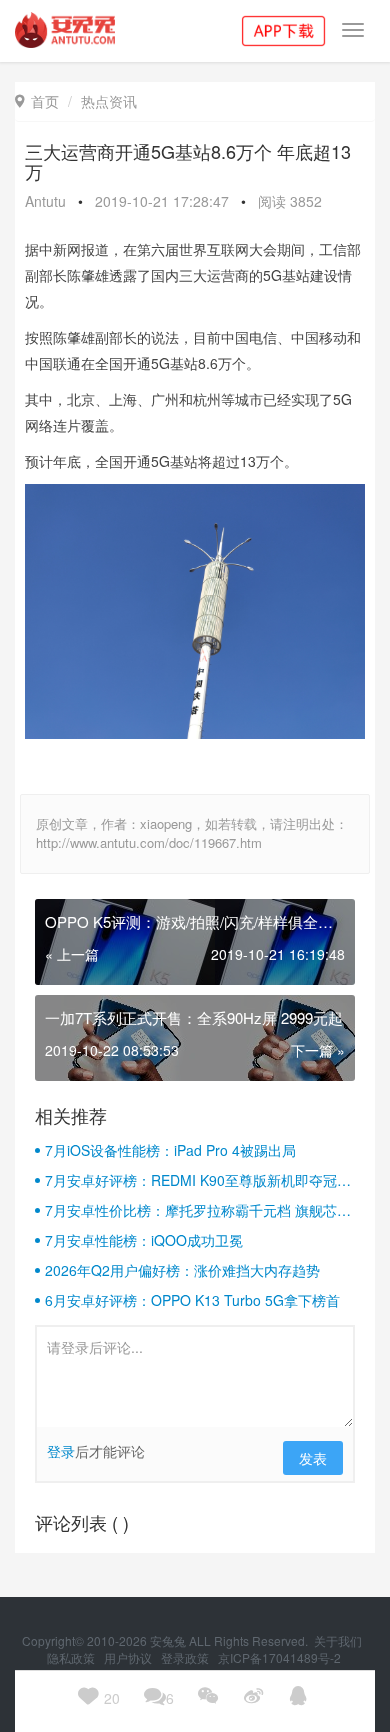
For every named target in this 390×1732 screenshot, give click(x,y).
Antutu (45, 201)
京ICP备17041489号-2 (279, 1657)
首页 (37, 101)
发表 (313, 1458)
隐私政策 (72, 1657)
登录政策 (186, 1657)
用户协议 (129, 1657)
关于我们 (339, 1640)
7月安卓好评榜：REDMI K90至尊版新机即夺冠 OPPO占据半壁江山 (191, 1180)
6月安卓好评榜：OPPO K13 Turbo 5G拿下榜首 (192, 1300)
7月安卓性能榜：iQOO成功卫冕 (144, 1240)
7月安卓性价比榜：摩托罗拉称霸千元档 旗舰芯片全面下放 (198, 1210)
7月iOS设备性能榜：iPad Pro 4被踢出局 (170, 1150)
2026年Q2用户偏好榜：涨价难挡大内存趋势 (182, 1270)
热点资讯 (109, 101)
